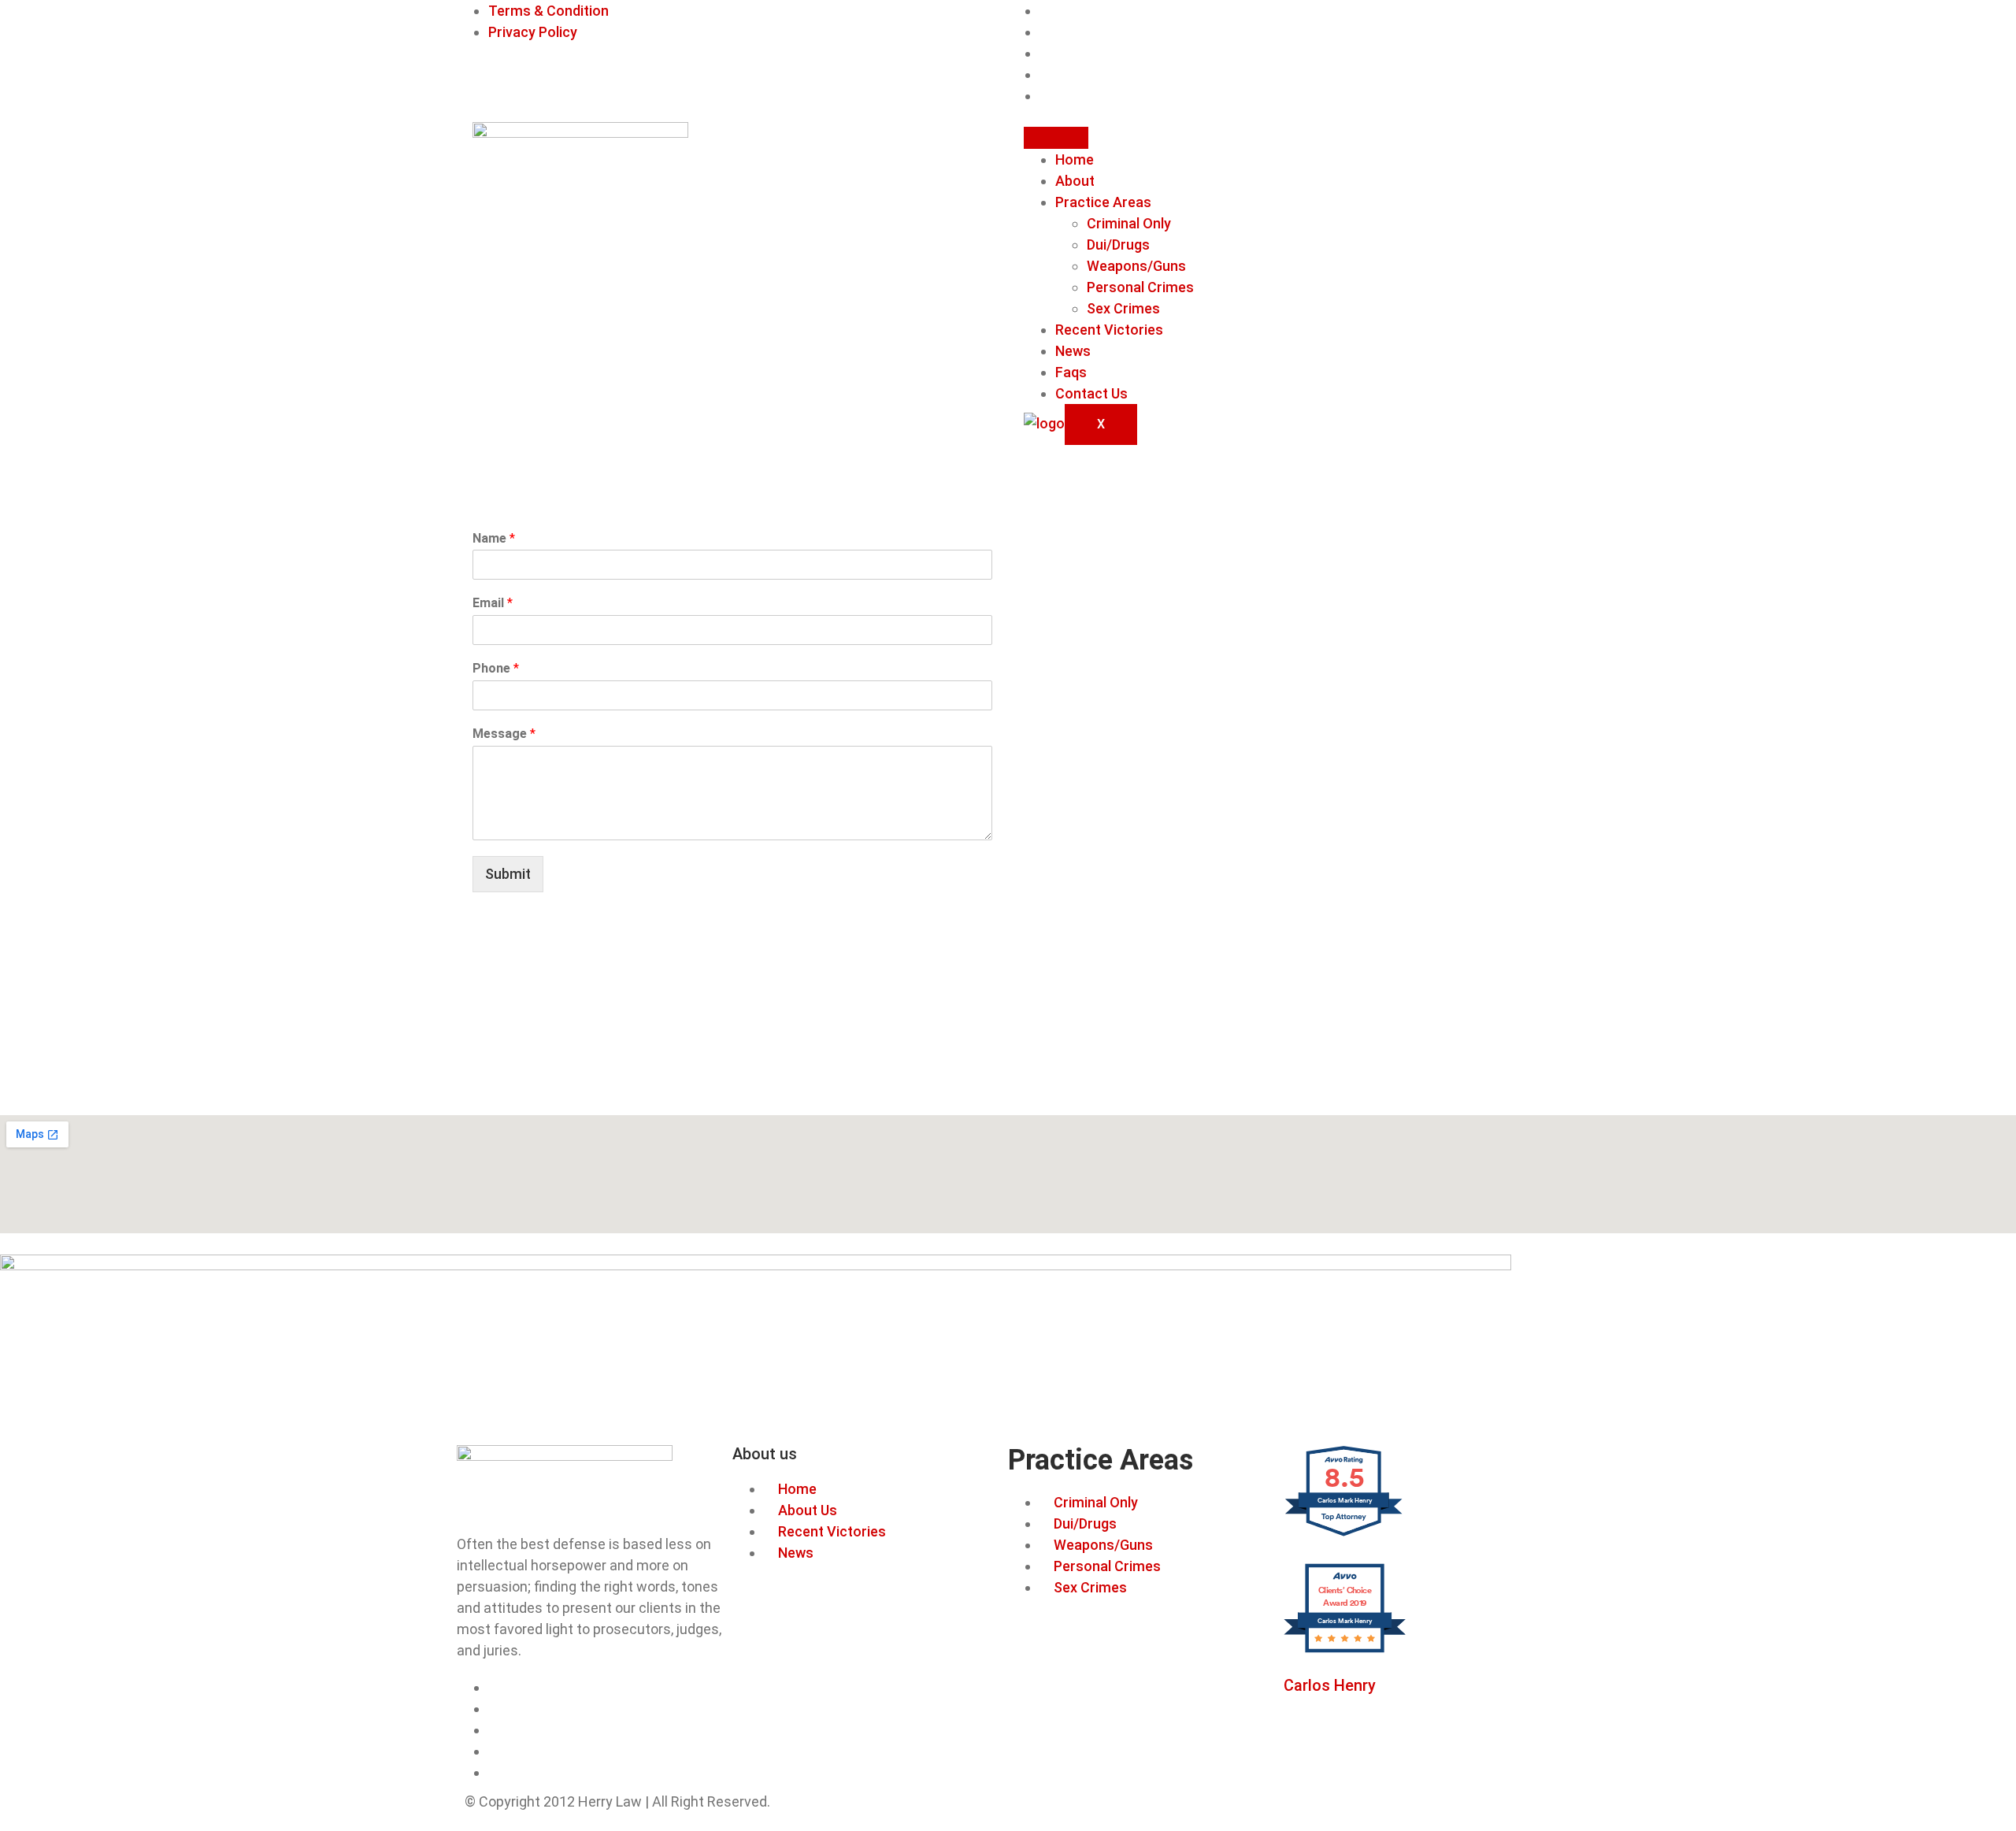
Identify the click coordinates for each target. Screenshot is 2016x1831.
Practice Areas (1103, 202)
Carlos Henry (1330, 1685)
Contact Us (1091, 393)
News (1073, 351)
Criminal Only (1129, 223)
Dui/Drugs (1118, 245)
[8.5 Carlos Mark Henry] (1345, 1534)
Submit (508, 874)
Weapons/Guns (1136, 266)
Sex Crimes (1123, 308)
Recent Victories (1109, 330)
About (1075, 181)
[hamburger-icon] (1056, 138)
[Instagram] (1045, 32)
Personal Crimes (1140, 287)
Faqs (1071, 372)
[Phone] (1045, 53)
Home (1075, 159)
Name (494, 538)
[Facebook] (1045, 11)
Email (493, 603)
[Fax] (1045, 74)
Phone (496, 668)
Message (504, 734)
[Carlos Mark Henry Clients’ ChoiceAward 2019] (1345, 1650)
